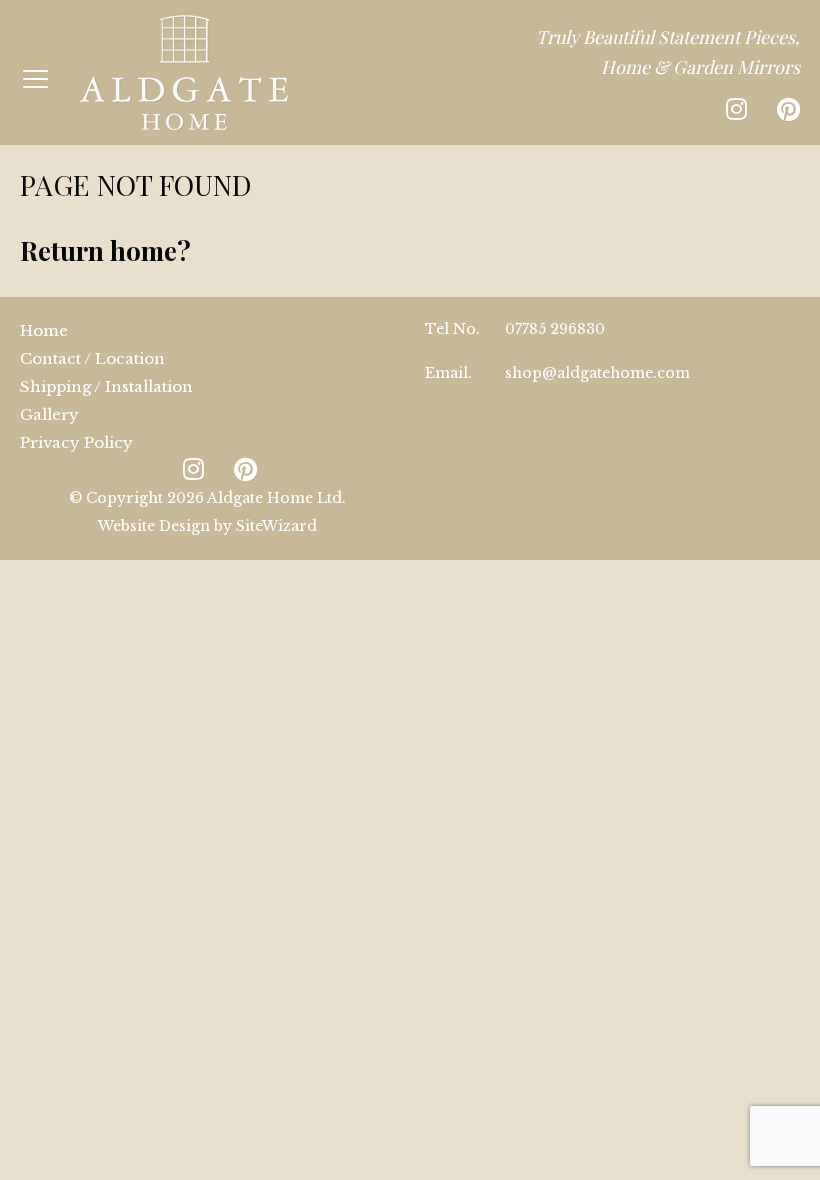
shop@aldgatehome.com (597, 373)
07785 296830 (555, 329)
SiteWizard (276, 526)
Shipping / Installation (106, 386)
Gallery (49, 414)
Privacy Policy (76, 442)
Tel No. (452, 329)
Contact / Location (92, 358)
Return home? (105, 250)
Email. (448, 373)
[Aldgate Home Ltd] (184, 72)
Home (44, 330)
